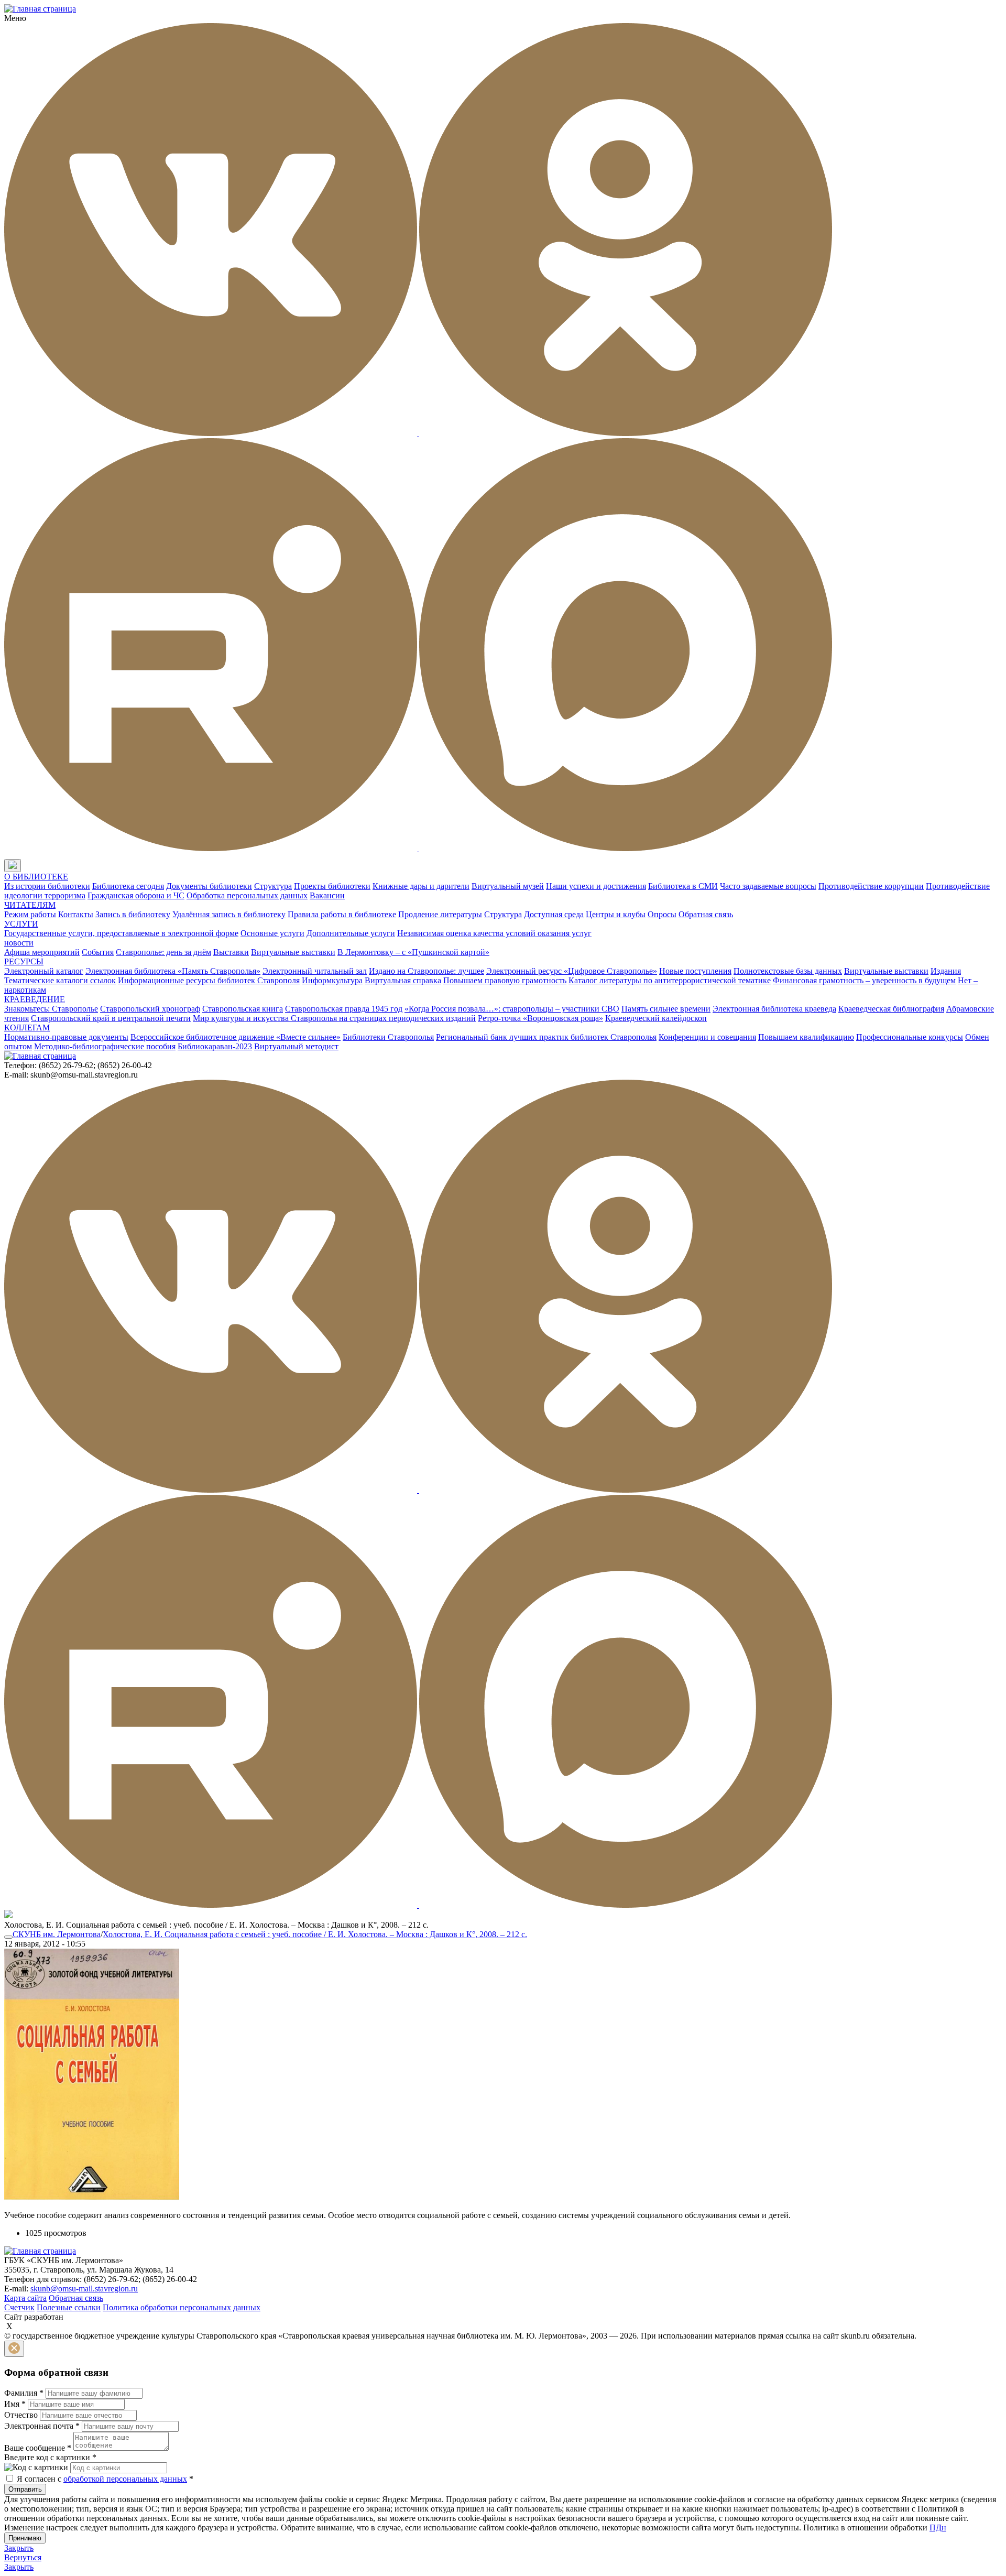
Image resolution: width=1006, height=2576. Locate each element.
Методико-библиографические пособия (105, 1046)
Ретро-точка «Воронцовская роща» (540, 1018)
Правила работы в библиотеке (342, 914)
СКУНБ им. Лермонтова (57, 1934)
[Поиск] (31, 866)
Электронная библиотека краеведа (774, 1009)
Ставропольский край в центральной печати (111, 1018)
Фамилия (24, 2393)
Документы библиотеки (209, 886)
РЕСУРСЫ (24, 961)
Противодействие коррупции (871, 886)
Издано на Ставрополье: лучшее (427, 971)
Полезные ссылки (69, 2307)
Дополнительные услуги (351, 933)
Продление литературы (440, 914)
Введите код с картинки (50, 2457)
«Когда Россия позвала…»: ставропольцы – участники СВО (512, 1009)
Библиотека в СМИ (683, 886)
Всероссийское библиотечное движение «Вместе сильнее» (236, 1037)
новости (19, 943)
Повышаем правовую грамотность (505, 980)
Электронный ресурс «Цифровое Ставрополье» (572, 971)
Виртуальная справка (403, 980)
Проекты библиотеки (332, 886)
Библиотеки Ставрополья (388, 1037)
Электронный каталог (44, 971)
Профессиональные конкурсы (910, 1037)
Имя (15, 2404)
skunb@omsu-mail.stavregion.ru (84, 2289)
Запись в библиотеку (133, 914)
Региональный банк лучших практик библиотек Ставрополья (546, 1037)
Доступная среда (554, 914)
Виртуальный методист (296, 1046)
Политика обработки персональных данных (182, 2307)
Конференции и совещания (707, 1037)
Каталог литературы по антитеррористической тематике (670, 980)
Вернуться (23, 2557)
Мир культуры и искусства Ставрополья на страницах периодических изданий (334, 1018)
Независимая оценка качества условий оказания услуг (494, 933)
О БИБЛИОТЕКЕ (36, 877)
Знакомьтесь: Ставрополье (51, 1009)
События (98, 952)
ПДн (938, 2528)
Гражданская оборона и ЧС (136, 895)
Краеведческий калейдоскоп (656, 1018)
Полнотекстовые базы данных (788, 971)
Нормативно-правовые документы (66, 1037)
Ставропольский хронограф (150, 1009)
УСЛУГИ (21, 924)
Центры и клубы (616, 914)
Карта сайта (25, 2298)
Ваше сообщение (38, 2448)
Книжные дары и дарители (421, 886)
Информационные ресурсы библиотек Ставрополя (209, 980)
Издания (946, 971)
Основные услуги (272, 933)
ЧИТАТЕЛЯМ (30, 905)
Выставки (231, 952)
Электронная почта (42, 2426)
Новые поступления (695, 971)
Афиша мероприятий (42, 952)
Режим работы (30, 914)
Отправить (25, 2489)
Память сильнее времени (666, 1009)
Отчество (21, 2415)
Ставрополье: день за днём (163, 952)
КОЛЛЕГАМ (27, 1028)
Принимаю (25, 2538)
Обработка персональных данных (247, 895)
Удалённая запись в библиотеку (229, 914)
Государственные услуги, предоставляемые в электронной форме (121, 933)
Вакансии (327, 895)
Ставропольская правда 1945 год (344, 1009)
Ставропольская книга (243, 1009)
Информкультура (332, 980)
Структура (273, 886)
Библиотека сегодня (128, 886)
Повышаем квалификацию (806, 1037)
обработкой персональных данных (125, 2479)
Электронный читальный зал (315, 971)
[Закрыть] (14, 2349)
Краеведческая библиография (891, 1009)
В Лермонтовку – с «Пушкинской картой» (413, 952)
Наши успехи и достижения (596, 886)
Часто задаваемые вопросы (768, 886)
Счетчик (19, 2307)
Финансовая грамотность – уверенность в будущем (864, 980)
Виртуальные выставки (293, 952)
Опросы (662, 914)
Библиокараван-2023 (215, 1046)
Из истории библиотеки (47, 886)
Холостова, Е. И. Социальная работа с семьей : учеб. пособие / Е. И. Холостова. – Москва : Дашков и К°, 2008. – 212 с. (315, 1934)
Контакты (76, 914)
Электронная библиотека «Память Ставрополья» (173, 971)
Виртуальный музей (508, 886)
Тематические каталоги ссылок (60, 980)
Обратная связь (706, 914)
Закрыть (19, 2548)
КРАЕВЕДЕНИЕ (35, 999)
